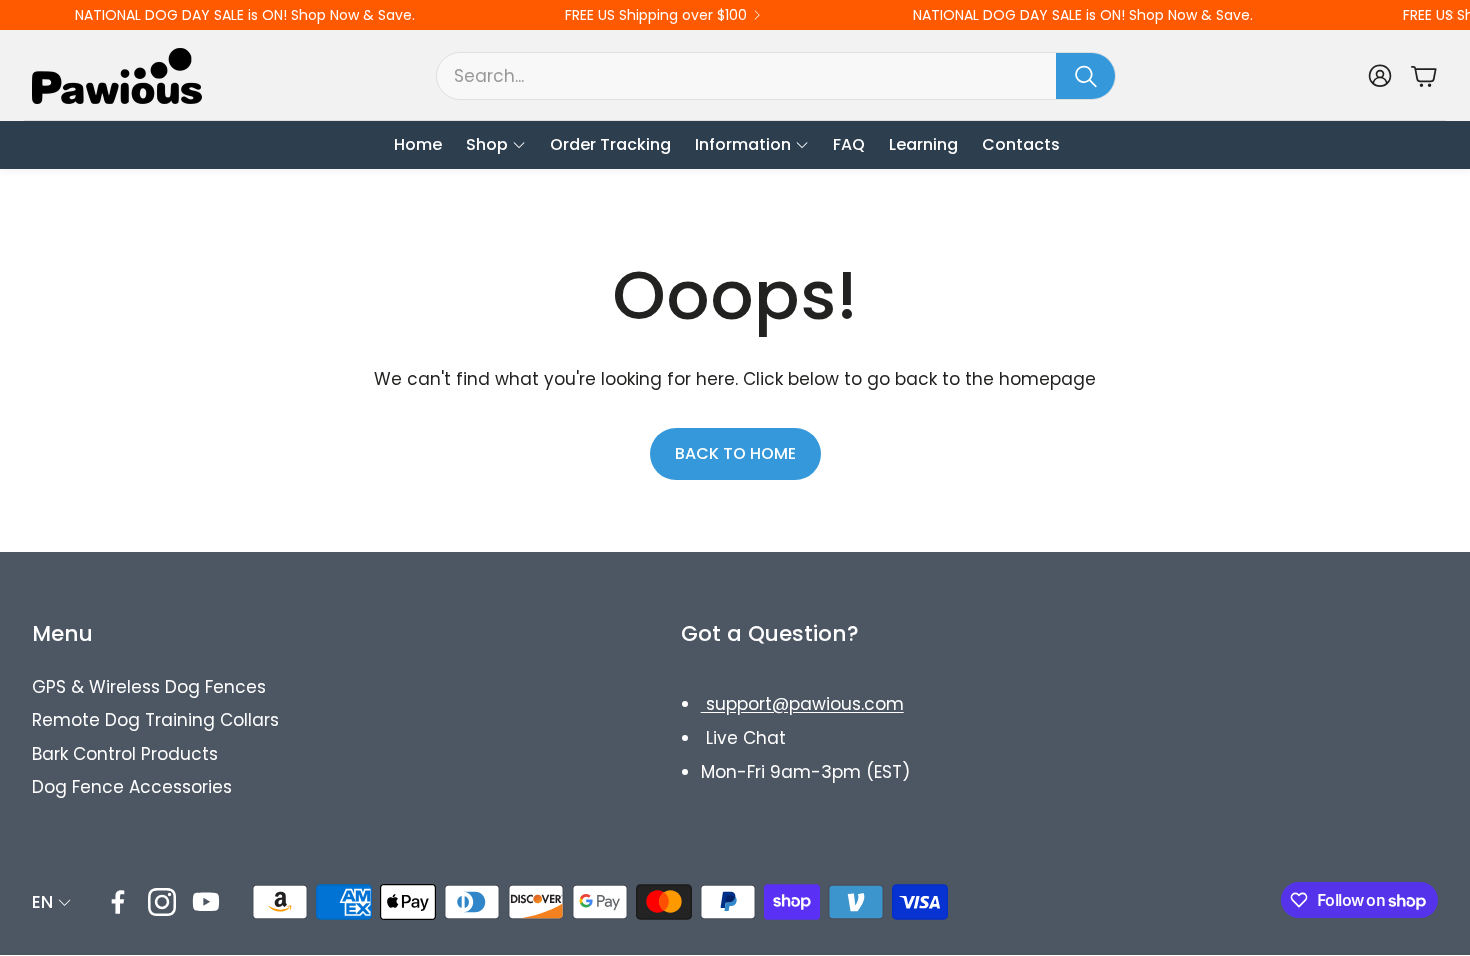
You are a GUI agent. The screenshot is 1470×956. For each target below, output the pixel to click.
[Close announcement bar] (1450, 15)
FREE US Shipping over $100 (656, 15)
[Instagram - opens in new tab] (162, 902)
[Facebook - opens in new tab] (118, 902)
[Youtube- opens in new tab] (206, 902)
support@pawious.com (802, 704)
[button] (776, 76)
